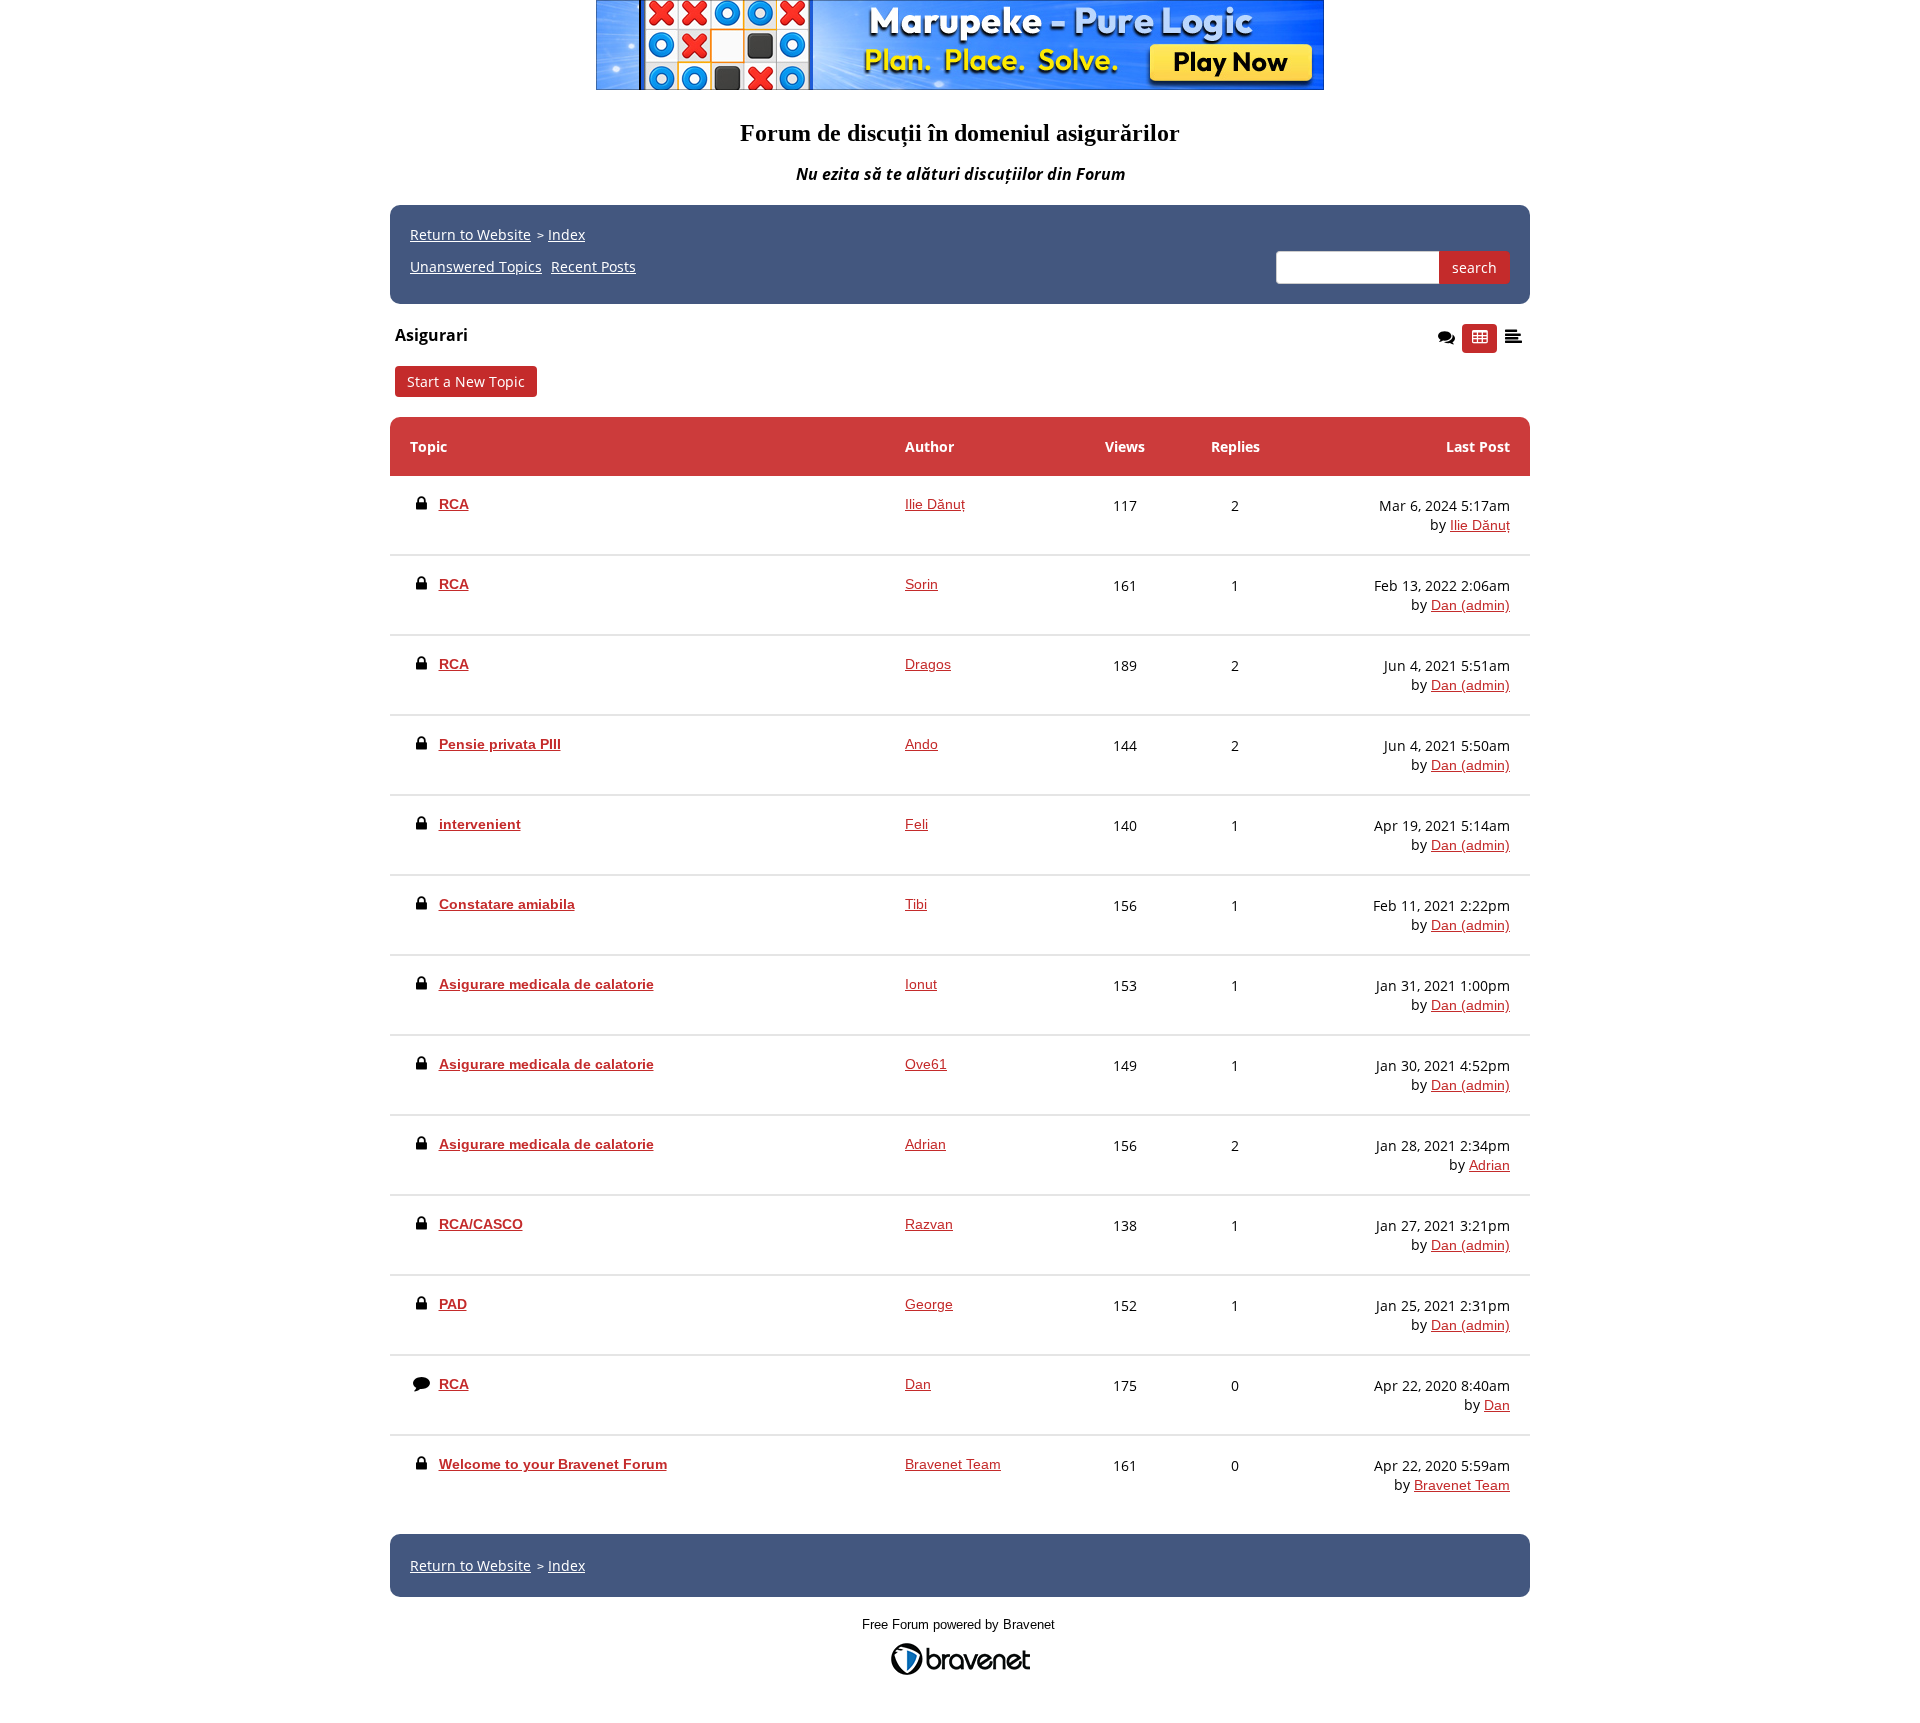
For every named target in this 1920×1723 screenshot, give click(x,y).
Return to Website (470, 234)
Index (566, 234)
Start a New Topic (466, 381)
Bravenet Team (1462, 1485)
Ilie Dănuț (1480, 525)
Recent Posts (593, 266)
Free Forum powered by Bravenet (960, 1624)
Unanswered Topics (476, 266)
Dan (1497, 1405)
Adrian (1489, 1165)
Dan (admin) (1470, 605)
